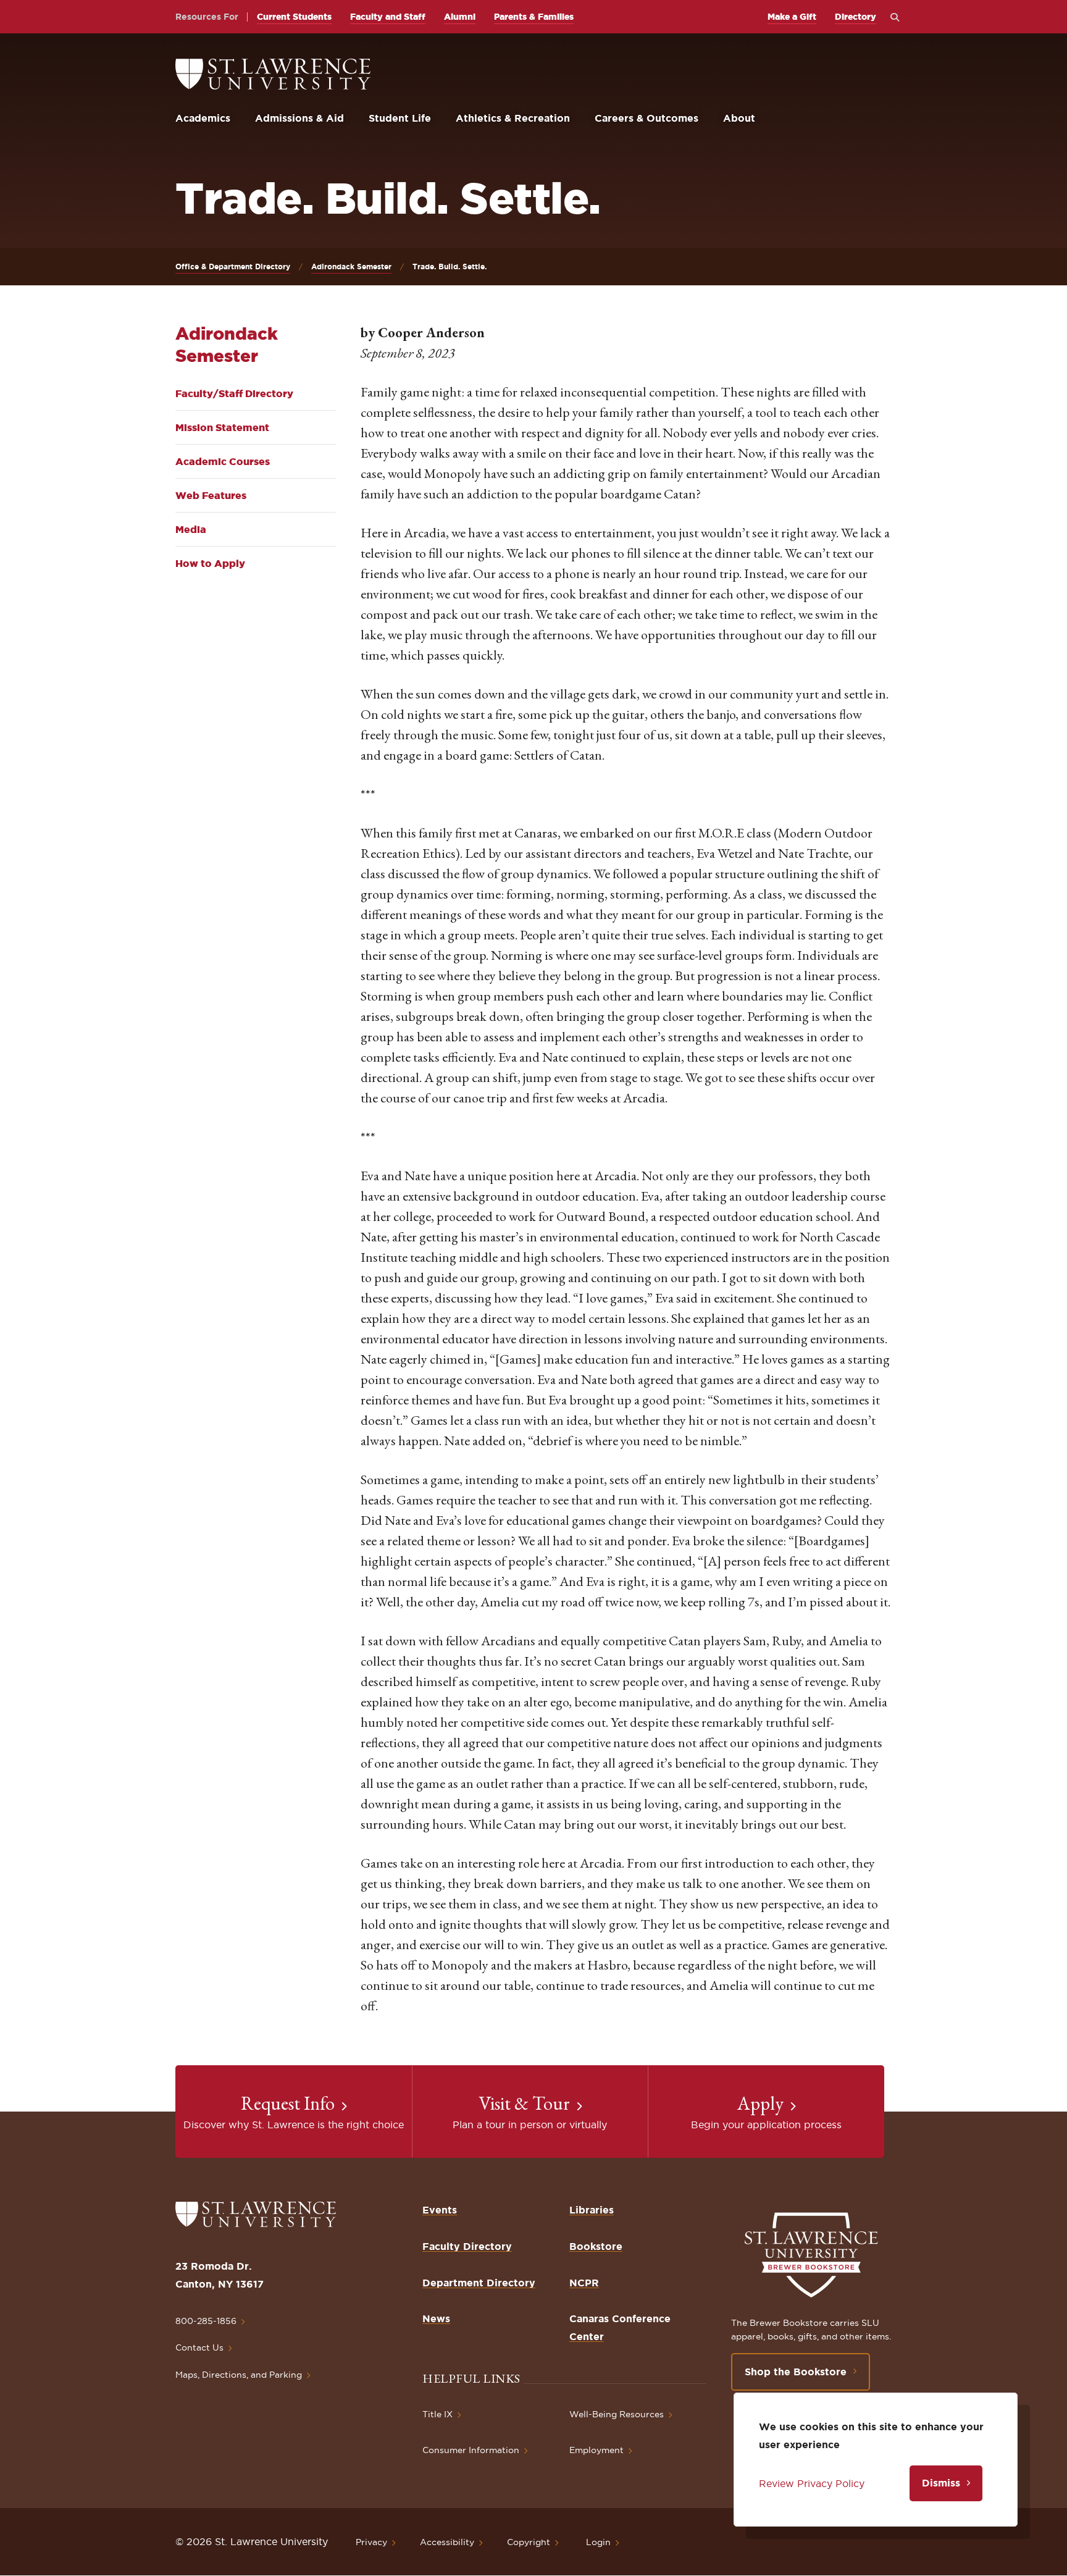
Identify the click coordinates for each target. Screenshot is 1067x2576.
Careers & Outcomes (646, 118)
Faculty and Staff (388, 17)
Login (598, 2542)
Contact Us (199, 2347)
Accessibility (447, 2542)
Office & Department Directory (233, 266)
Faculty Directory (467, 2246)
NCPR (584, 2283)
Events (440, 2210)
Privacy (371, 2542)
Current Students (294, 17)
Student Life (400, 118)
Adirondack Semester (351, 266)
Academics (203, 118)
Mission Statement (222, 427)
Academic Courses (223, 461)
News (436, 2318)
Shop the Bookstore (796, 2372)
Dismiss (941, 2483)
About (739, 118)
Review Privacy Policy (812, 2483)
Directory (856, 17)
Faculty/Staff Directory (234, 393)
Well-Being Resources (617, 2414)
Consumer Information (471, 2450)
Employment (596, 2450)
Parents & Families (534, 17)
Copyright (529, 2542)
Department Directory (479, 2283)
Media (191, 529)
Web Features (211, 495)
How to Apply (210, 563)
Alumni (460, 17)
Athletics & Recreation (513, 118)
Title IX (437, 2414)
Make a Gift (792, 17)
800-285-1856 (206, 2321)
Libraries (592, 2210)
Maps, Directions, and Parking (239, 2375)
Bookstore (596, 2246)
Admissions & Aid (299, 118)
